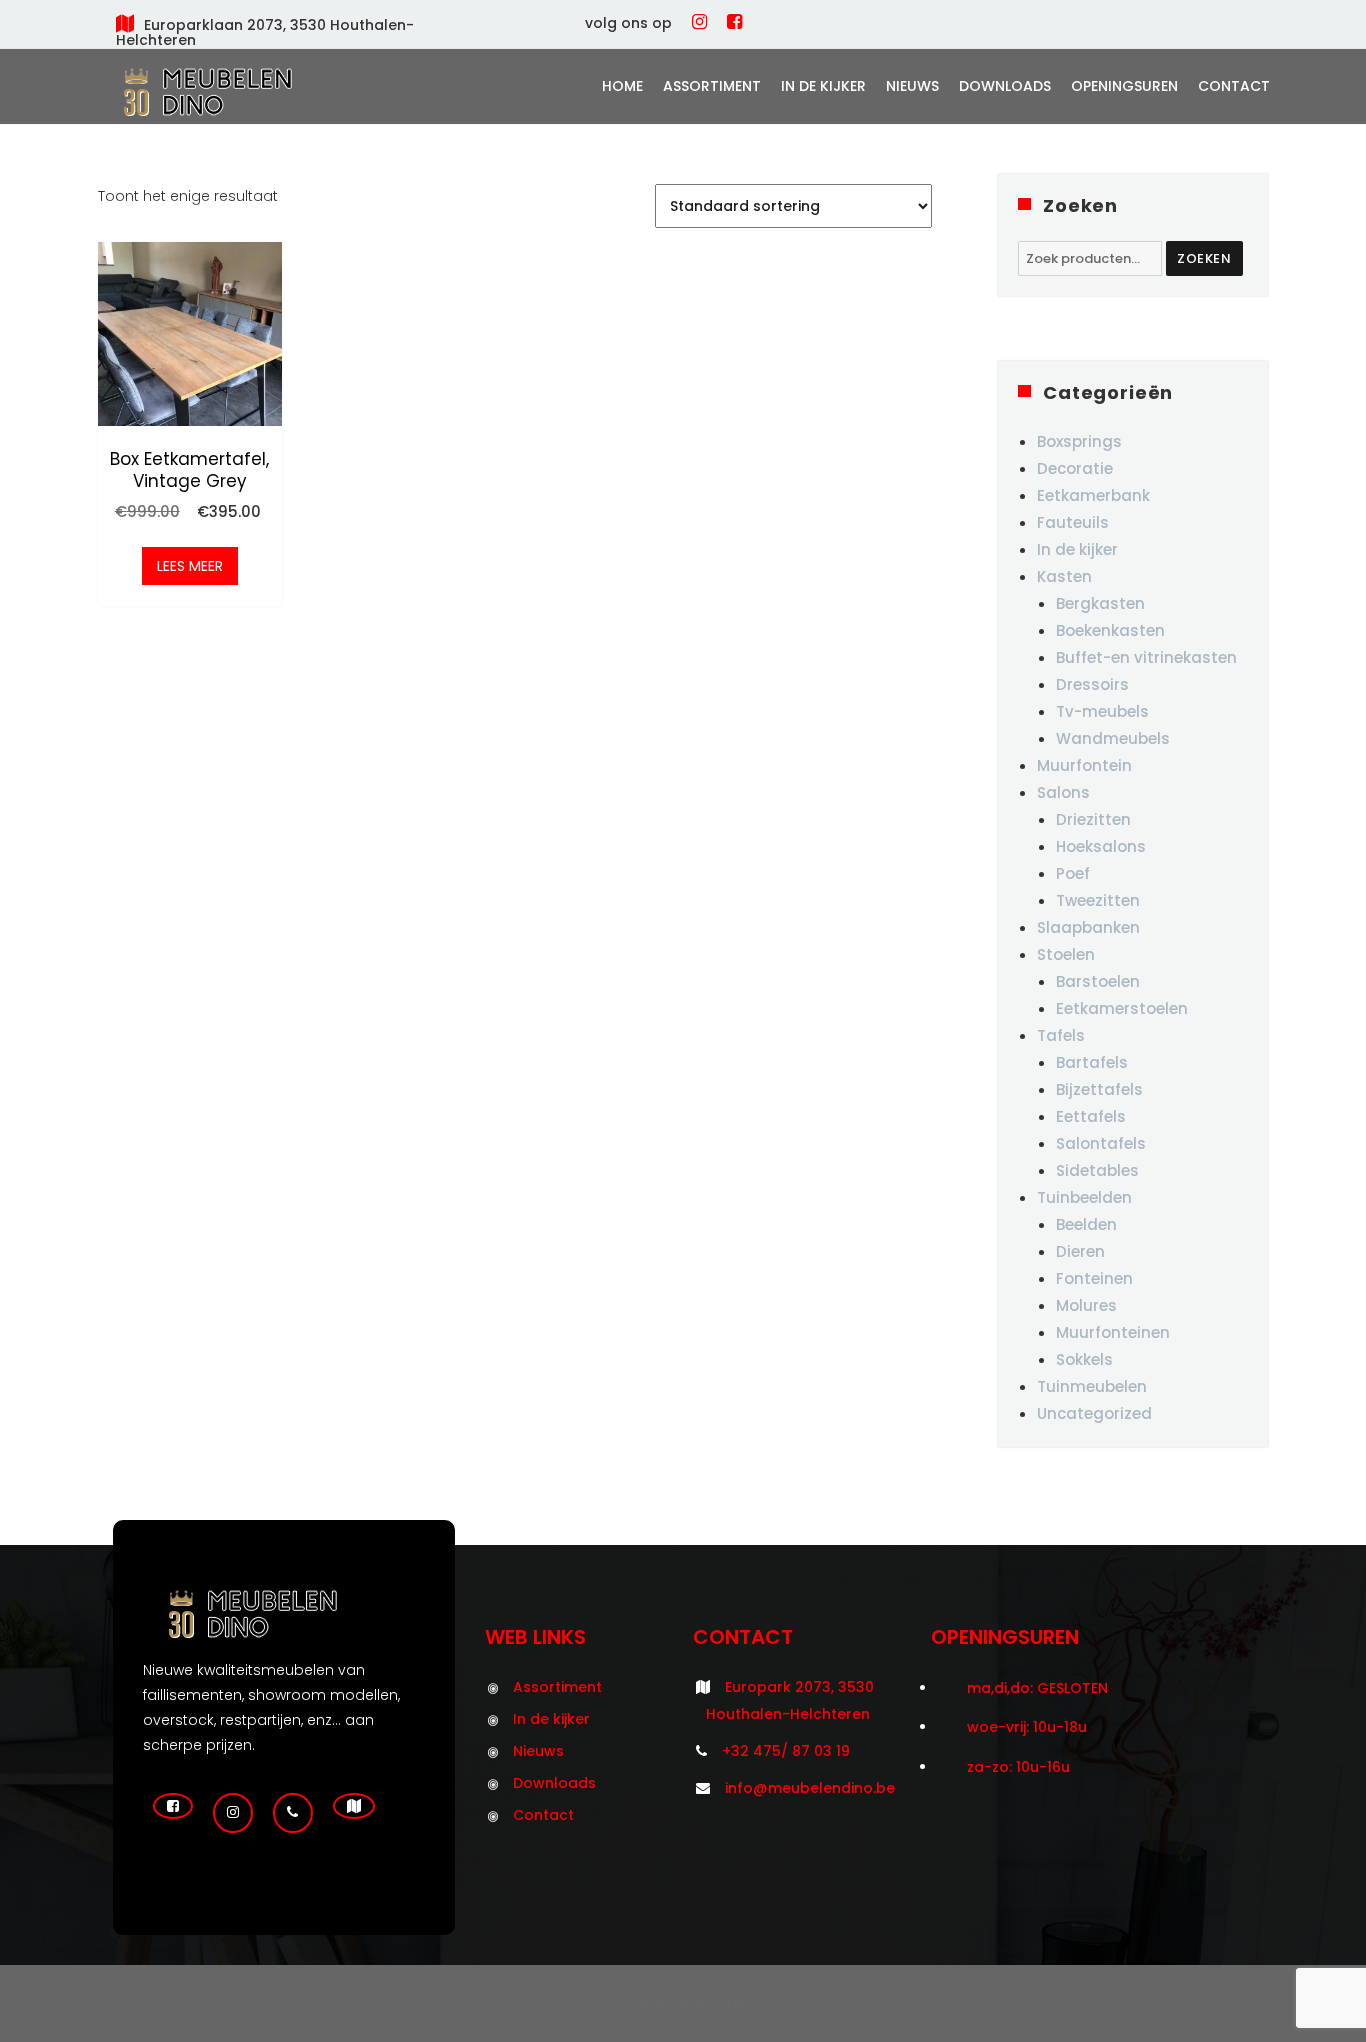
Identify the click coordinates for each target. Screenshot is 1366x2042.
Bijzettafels (1099, 1089)
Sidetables (1097, 1170)
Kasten (1064, 576)
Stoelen (1066, 954)
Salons (1063, 792)
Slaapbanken (1088, 927)
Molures (1086, 1305)
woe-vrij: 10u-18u (1027, 1727)
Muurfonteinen (1113, 1332)
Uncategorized (1094, 1413)
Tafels (1061, 1035)
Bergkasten (1100, 603)
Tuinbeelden (1084, 1197)
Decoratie (1075, 468)
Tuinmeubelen (1092, 1386)
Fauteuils (1073, 522)
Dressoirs (1092, 684)
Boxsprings (1079, 441)
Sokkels (1084, 1359)
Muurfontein (1084, 765)
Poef (1073, 873)
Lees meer (190, 566)
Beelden (1086, 1224)
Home (622, 86)
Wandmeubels (1113, 738)
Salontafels (1101, 1143)
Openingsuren (1124, 86)
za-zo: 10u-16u (1018, 1767)
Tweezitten (1098, 900)
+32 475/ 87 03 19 (786, 1751)
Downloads (1005, 86)
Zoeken (1204, 258)
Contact (1234, 86)
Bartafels (1092, 1062)
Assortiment (712, 86)
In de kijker (823, 86)
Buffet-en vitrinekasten (1146, 657)
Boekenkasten (1110, 630)
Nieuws (912, 86)
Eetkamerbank (1093, 495)
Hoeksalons (1101, 846)
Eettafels (1091, 1116)
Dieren (1080, 1251)
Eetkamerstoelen (1122, 1008)
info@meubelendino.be (810, 1788)
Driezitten (1093, 819)
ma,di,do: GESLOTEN (1037, 1688)
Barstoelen (1098, 981)
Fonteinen (1094, 1278)
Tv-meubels (1102, 711)
